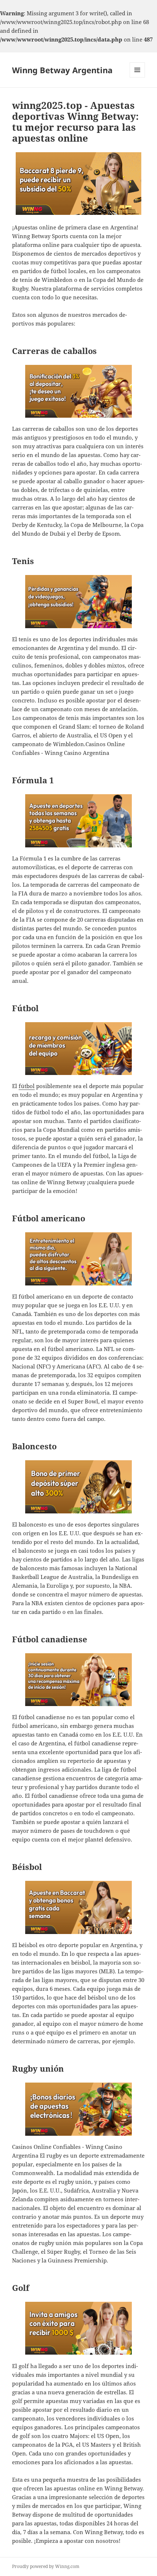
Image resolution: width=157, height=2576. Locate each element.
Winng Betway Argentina (62, 70)
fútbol (27, 1086)
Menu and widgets (137, 77)
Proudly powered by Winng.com (46, 2566)
